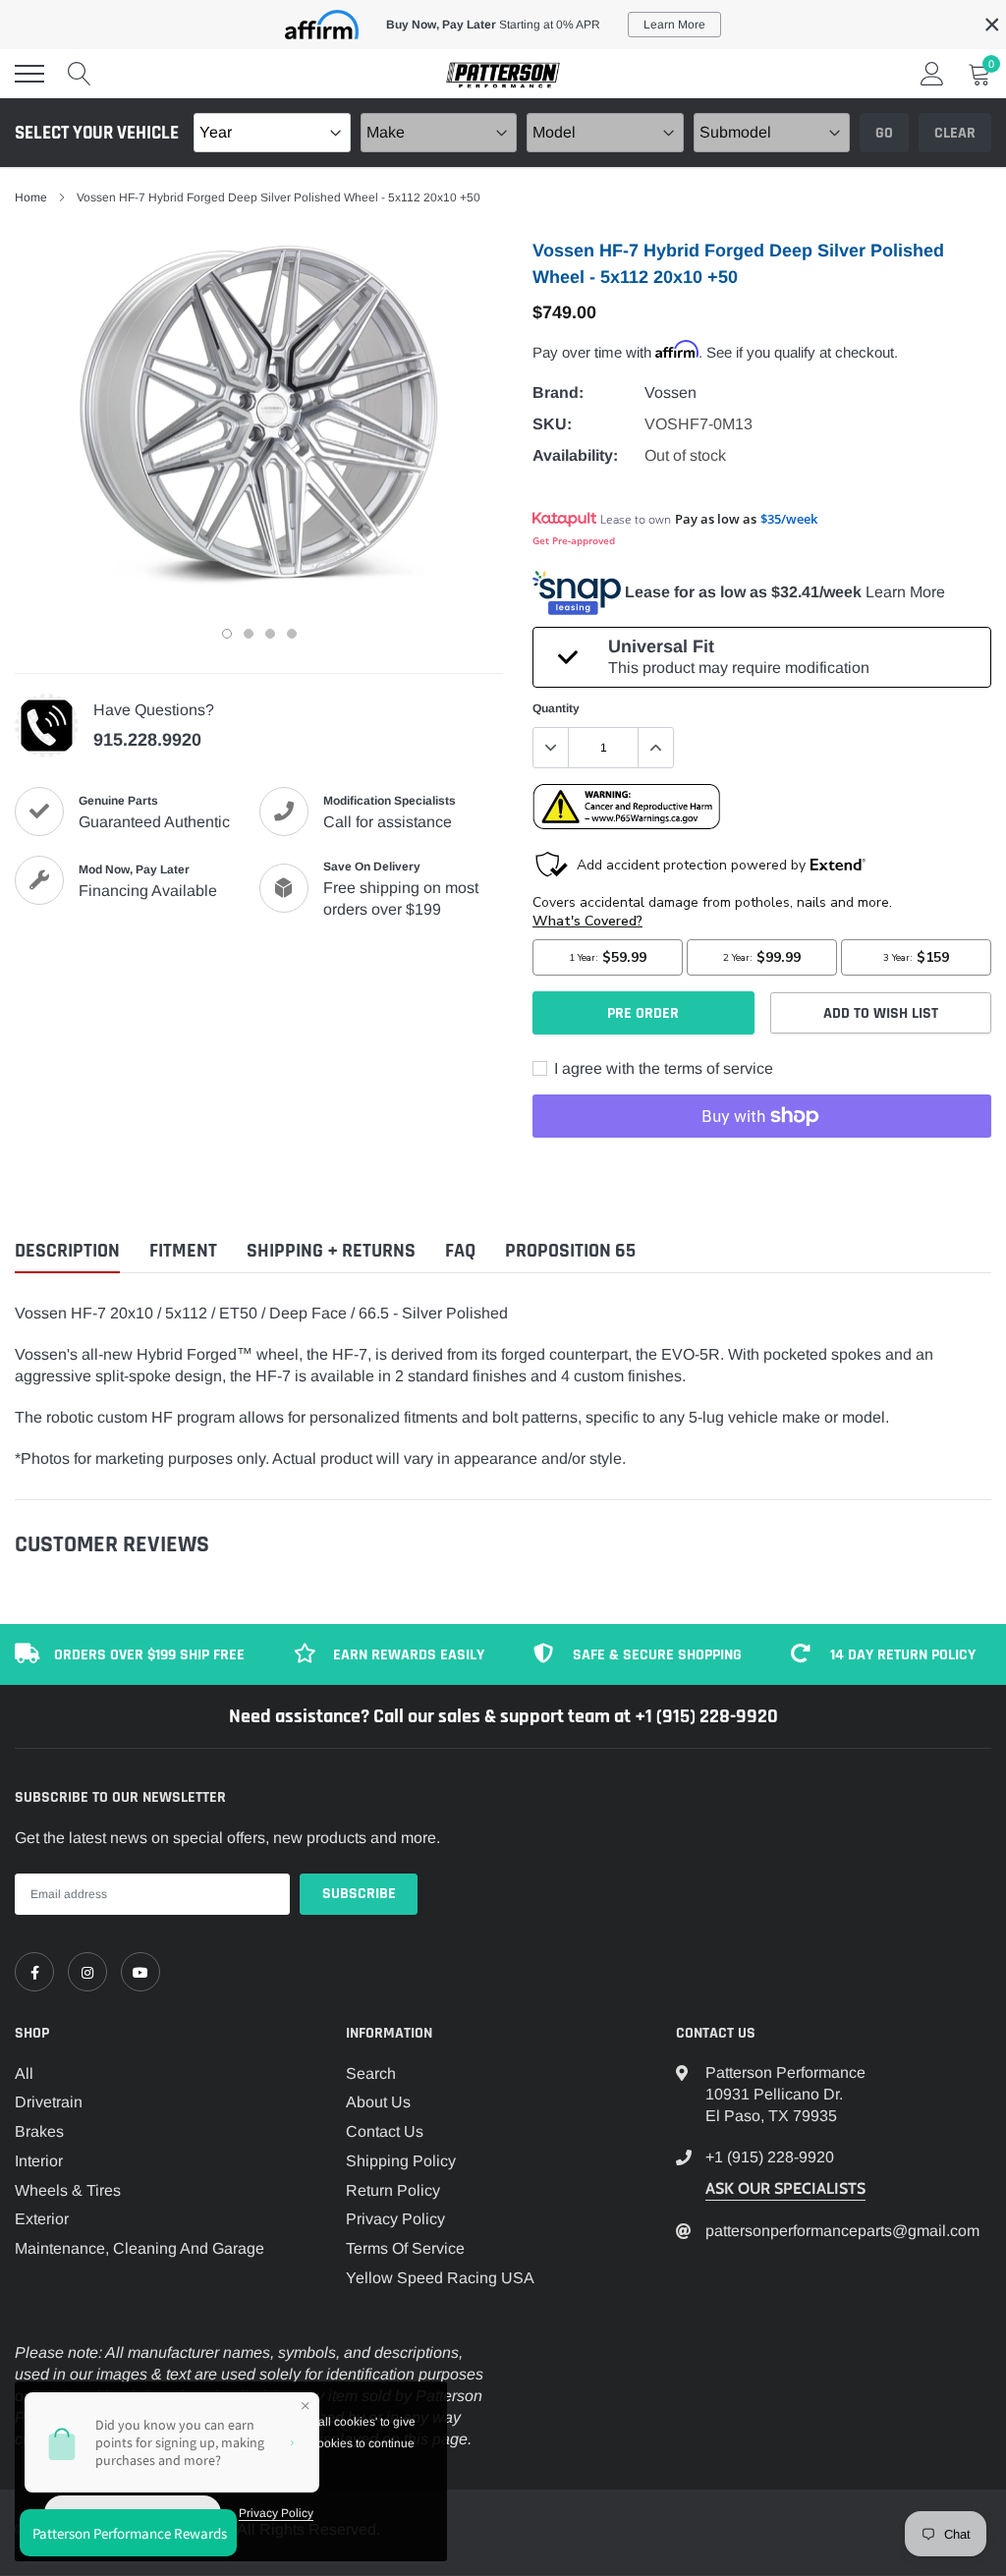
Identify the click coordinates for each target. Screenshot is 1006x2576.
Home (31, 197)
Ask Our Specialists (785, 2188)
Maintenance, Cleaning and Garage (140, 2248)
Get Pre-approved (574, 540)
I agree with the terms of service (662, 1068)
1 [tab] (227, 634)
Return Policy (393, 2190)
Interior (39, 2161)
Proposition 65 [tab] (570, 1251)
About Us (378, 2102)
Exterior (42, 2219)
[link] (34, 1972)
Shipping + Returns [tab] (331, 1251)
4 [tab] (292, 634)
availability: (575, 455)
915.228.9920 (147, 740)
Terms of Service (405, 2248)
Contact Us (385, 2131)
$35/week (789, 519)
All (24, 2073)
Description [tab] (67, 1251)
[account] (932, 73)
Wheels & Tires (68, 2190)
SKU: (552, 424)
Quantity (556, 708)
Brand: (558, 392)
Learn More (905, 592)
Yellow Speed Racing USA (440, 2278)
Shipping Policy (401, 2161)
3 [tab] (270, 634)
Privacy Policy (395, 2219)
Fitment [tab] (183, 1251)
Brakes (39, 2131)
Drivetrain (49, 2102)
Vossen (671, 392)
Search (371, 2073)
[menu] (29, 74)
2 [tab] (249, 634)
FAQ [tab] (460, 1251)
